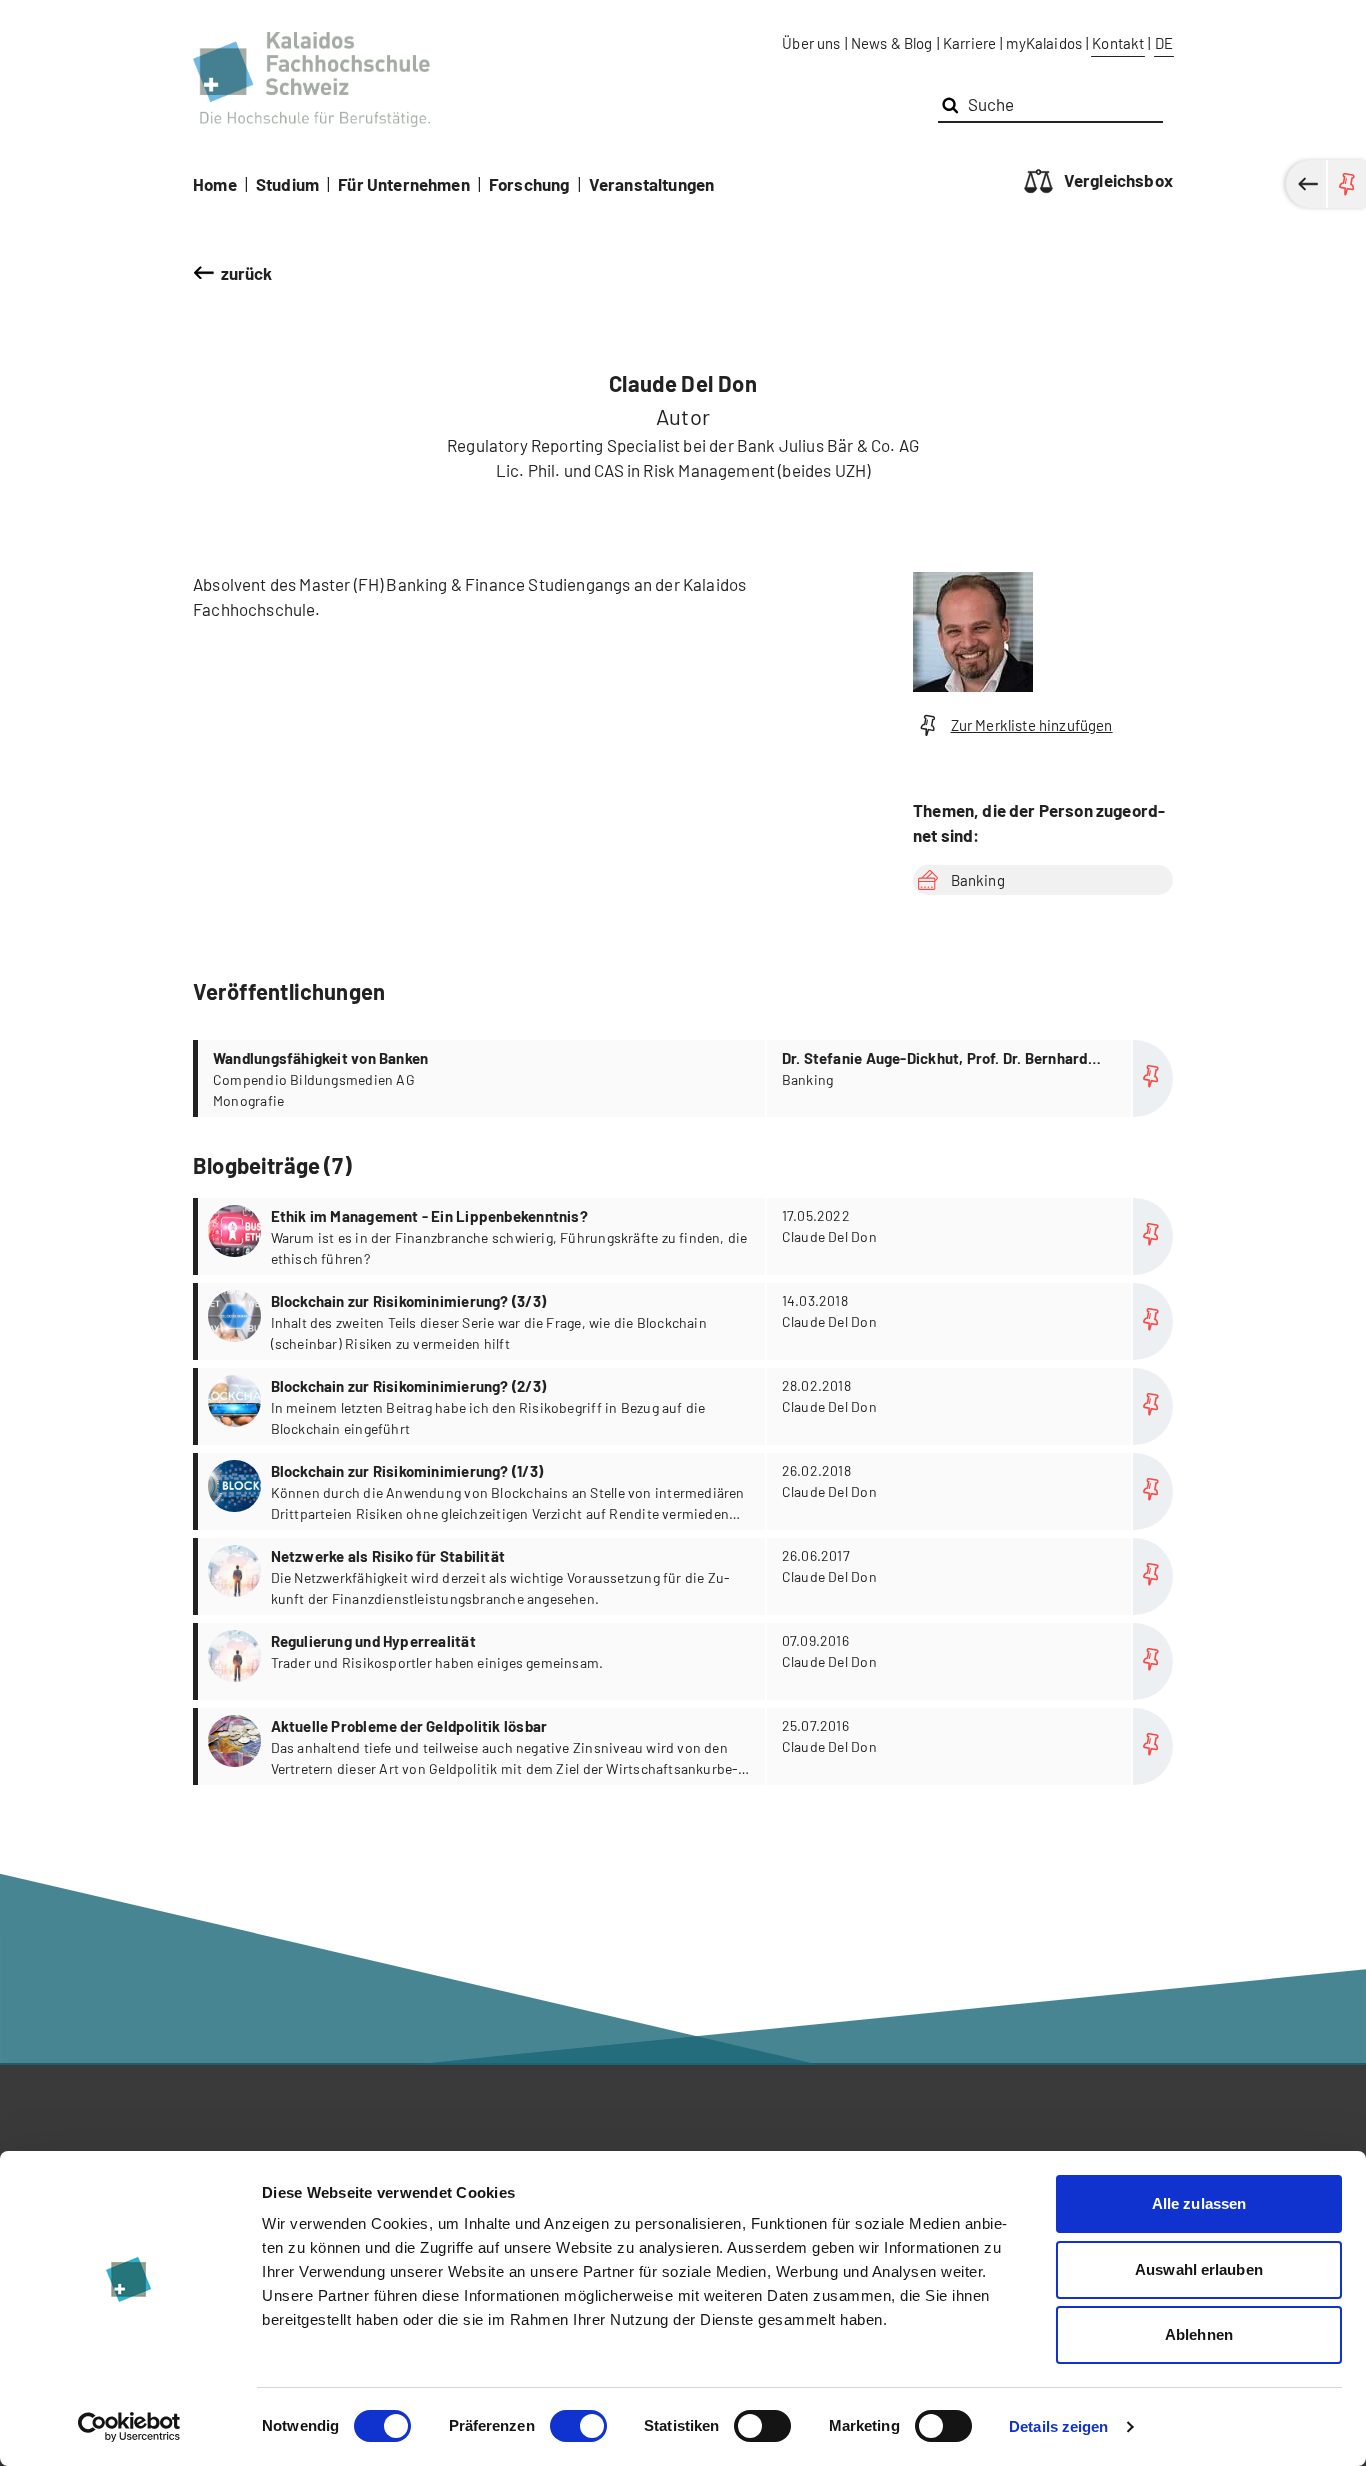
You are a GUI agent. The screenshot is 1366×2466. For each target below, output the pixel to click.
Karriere (969, 43)
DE (1164, 43)
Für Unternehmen (404, 184)
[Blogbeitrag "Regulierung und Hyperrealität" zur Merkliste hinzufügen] (1153, 1661)
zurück (247, 273)
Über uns (811, 43)
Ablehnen (1199, 2334)
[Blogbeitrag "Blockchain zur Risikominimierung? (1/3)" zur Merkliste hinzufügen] (1153, 1491)
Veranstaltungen (652, 184)
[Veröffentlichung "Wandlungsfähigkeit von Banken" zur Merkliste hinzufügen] (1153, 1078)
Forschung (529, 184)
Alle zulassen (1199, 2203)
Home (215, 184)
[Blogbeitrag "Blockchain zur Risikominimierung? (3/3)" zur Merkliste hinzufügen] (1153, 1321)
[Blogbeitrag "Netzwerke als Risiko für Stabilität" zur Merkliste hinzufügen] (1153, 1576)
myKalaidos (1044, 43)
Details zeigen (1058, 2426)
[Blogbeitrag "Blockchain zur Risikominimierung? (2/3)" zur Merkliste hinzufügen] (1153, 1406)
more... (685, 1078)
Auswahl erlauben (1199, 2269)
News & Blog (892, 43)
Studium (287, 184)
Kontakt (1118, 43)
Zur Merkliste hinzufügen (1032, 725)
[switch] (578, 2426)
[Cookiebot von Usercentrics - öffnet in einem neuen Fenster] (129, 2427)
